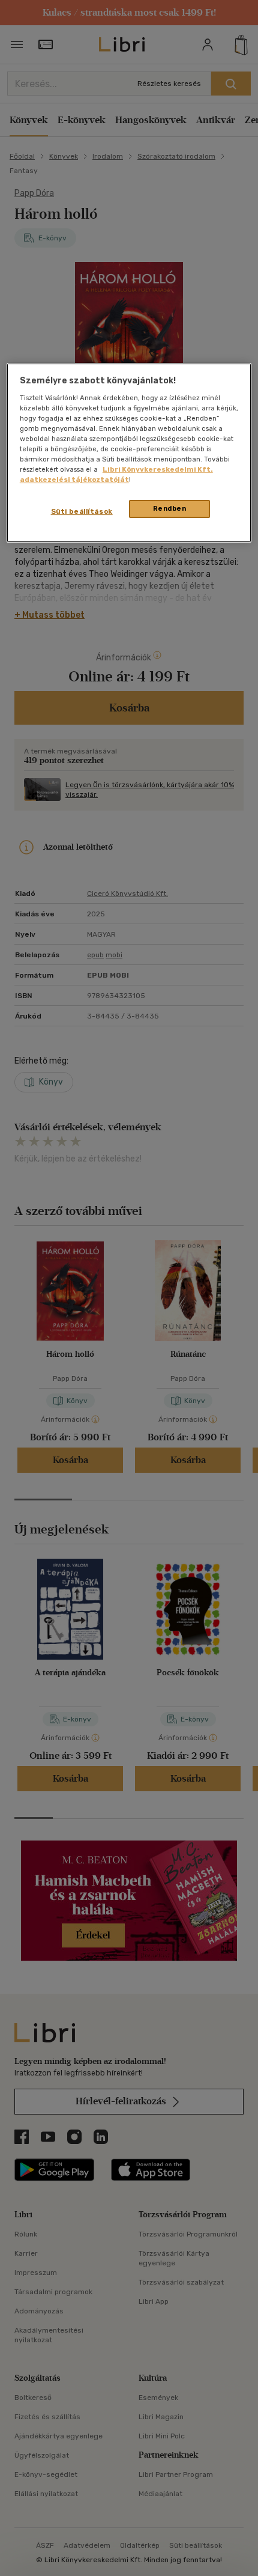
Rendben (170, 508)
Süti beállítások (82, 511)
